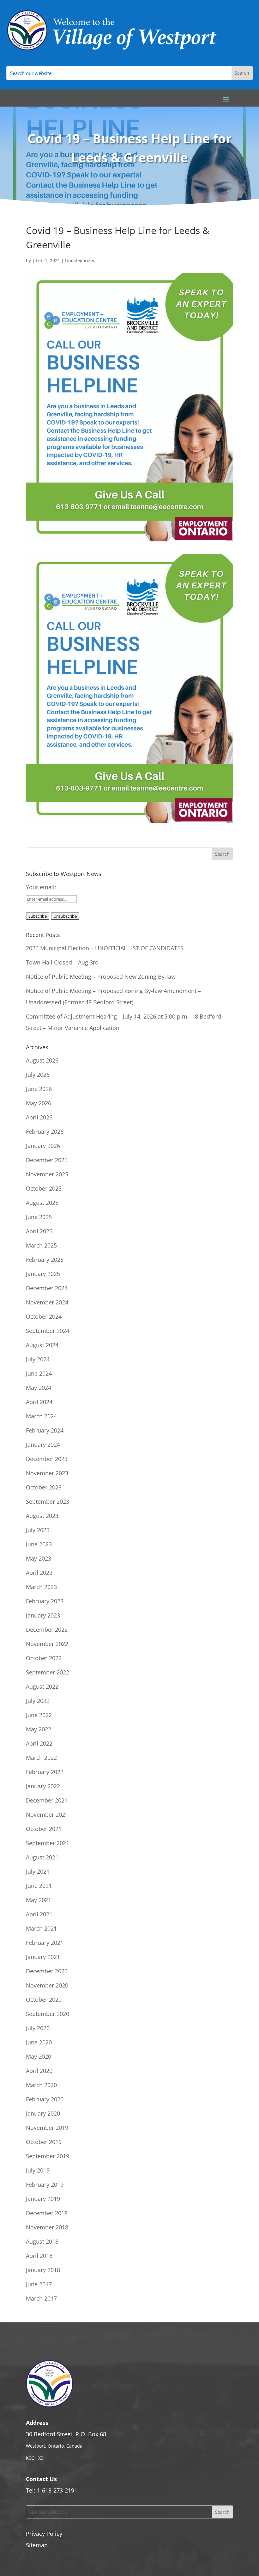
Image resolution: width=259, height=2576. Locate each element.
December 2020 (47, 1971)
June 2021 (39, 1886)
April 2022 (39, 1743)
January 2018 (43, 2270)
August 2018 (42, 2241)
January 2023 (43, 1615)
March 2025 (41, 1245)
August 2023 (42, 1516)
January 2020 (43, 2113)
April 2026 (39, 1117)
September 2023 (48, 1501)
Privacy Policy (44, 2534)
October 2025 (44, 1188)
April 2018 (39, 2256)
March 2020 (41, 2085)
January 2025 (43, 1274)
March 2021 (41, 1928)
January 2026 (43, 1146)
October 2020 (44, 2000)
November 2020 (47, 1985)
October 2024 (44, 1316)
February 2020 (45, 2099)
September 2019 (48, 2156)
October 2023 (44, 1487)
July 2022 (38, 1701)
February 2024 (45, 1430)
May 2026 (39, 1103)
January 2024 (43, 1445)
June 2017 (39, 2284)
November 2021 (47, 1815)
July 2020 (38, 2028)
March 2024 (41, 1416)
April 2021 (39, 1914)
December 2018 (47, 2213)
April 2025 (39, 1231)
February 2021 (45, 1943)
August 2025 (42, 1203)
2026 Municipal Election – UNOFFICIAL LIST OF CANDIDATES (105, 948)
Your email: (41, 887)
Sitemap (37, 2545)
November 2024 (47, 1302)
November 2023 (47, 1473)
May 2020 (39, 2056)
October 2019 (44, 2142)
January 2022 (43, 1786)
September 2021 (48, 1843)
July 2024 (38, 1359)
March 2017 (41, 2298)
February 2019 (45, 2185)
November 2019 (47, 2128)
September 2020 (48, 2014)
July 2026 (38, 1075)
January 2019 (43, 2199)
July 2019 (38, 2170)
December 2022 (47, 1630)
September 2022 (48, 1672)
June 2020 (39, 2042)
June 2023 (39, 1544)
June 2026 (39, 1089)
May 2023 (39, 1558)
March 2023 (41, 1587)
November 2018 (47, 2227)
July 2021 (38, 1871)
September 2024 (48, 1331)
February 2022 (45, 1772)
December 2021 (47, 1800)
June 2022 (39, 1715)
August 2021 (42, 1857)
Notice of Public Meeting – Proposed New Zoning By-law (101, 977)
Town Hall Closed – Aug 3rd (62, 962)
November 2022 (47, 1644)
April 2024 (39, 1402)
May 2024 (39, 1388)
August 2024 (42, 1345)
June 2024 (39, 1373)
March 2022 (41, 1758)
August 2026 (42, 1060)
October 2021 (44, 1829)
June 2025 (39, 1217)
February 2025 (45, 1260)
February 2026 (45, 1131)
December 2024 (47, 1288)
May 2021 (39, 1900)
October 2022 (44, 1658)
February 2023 (45, 1601)
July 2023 (38, 1530)
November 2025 (47, 1174)
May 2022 (39, 1729)
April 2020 (39, 2071)
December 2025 (47, 1160)
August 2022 (42, 1686)
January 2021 (43, 1957)
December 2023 (47, 1459)
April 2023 (39, 1573)
